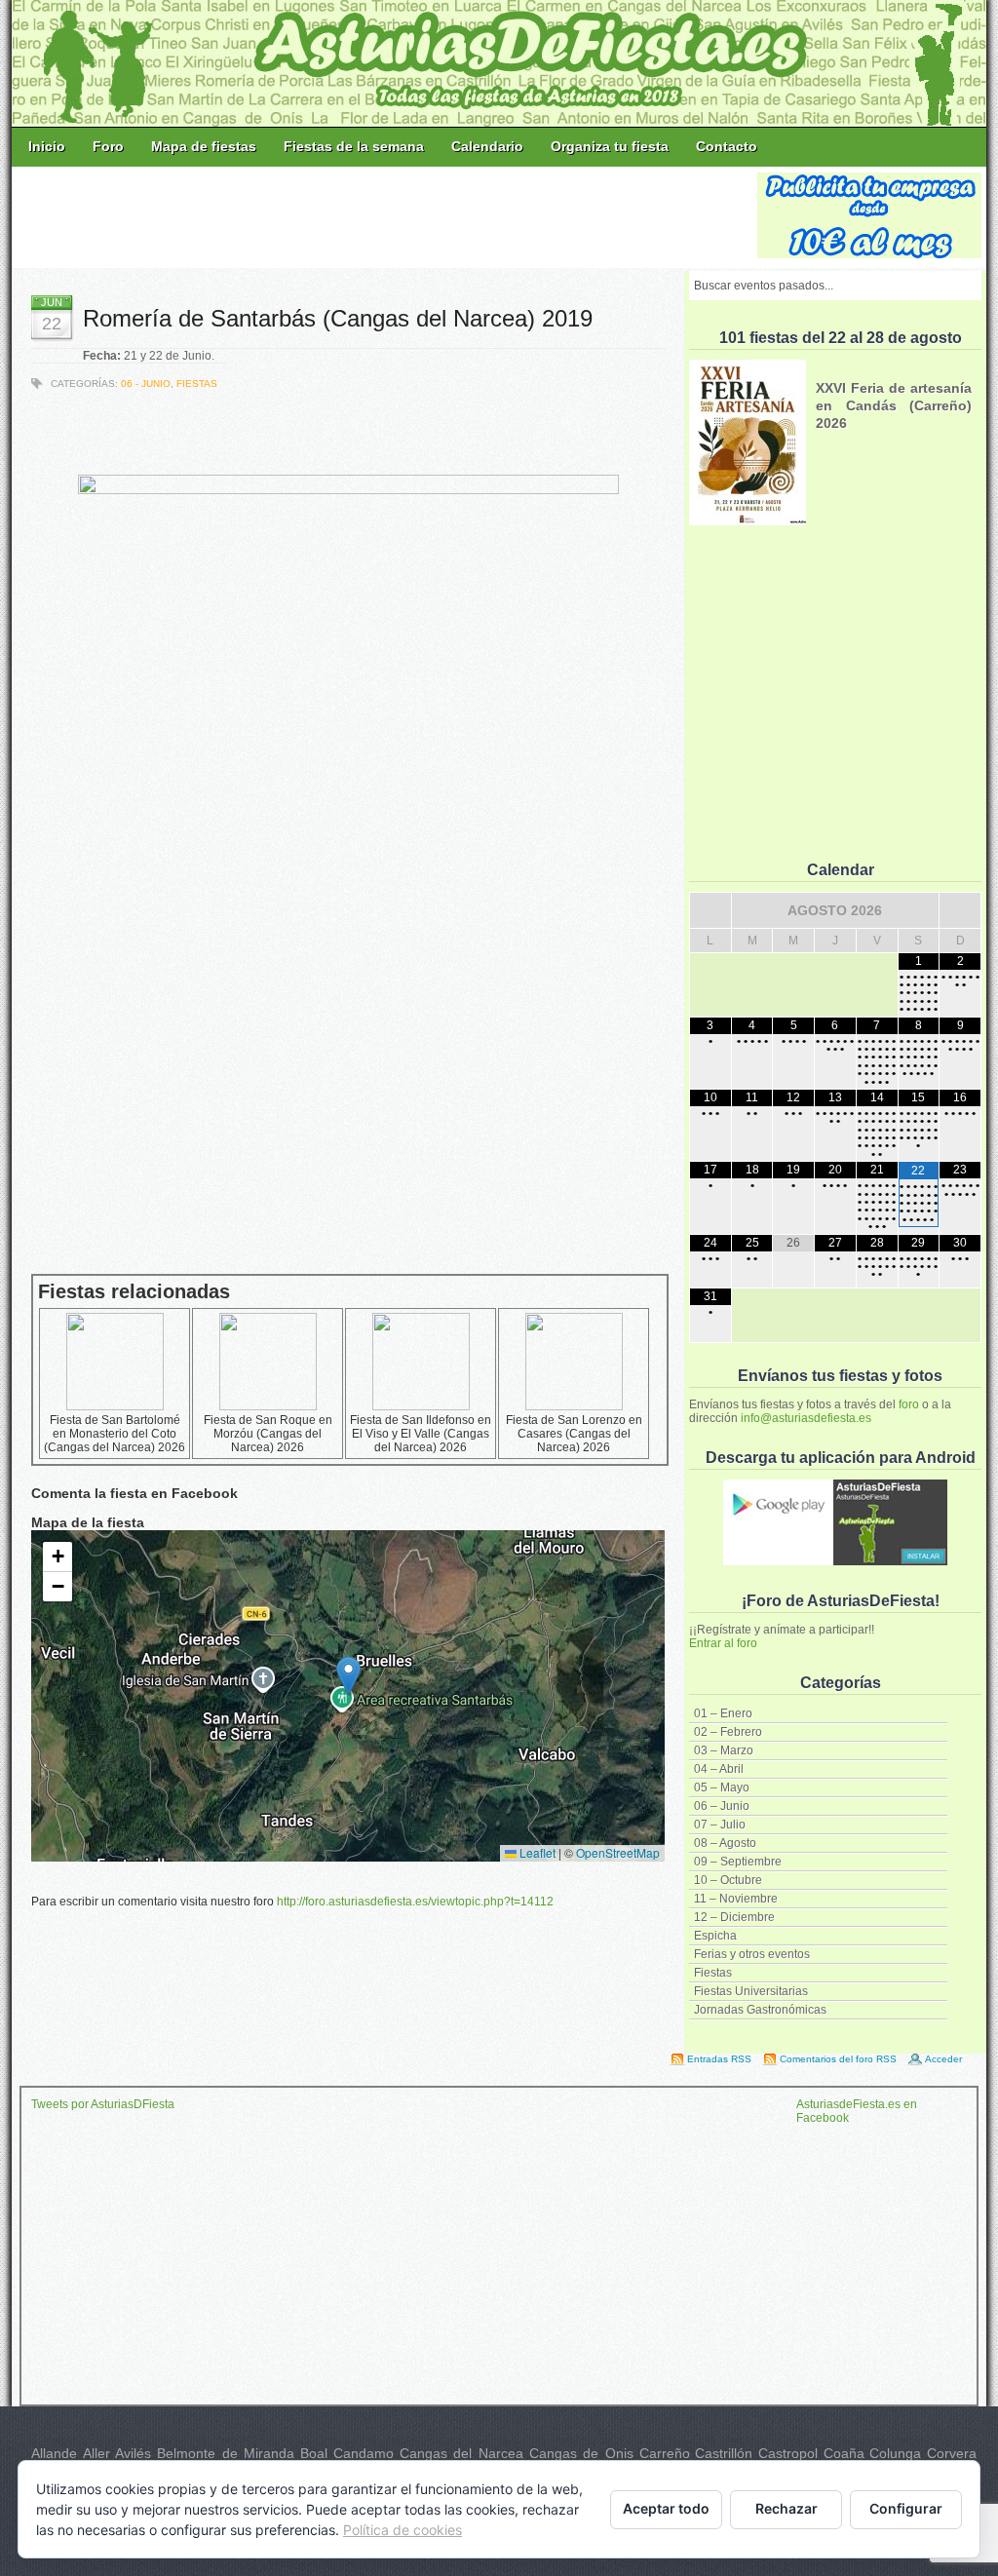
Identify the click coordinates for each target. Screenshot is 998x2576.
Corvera (952, 2453)
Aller (96, 2453)
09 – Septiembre (738, 1862)
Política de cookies (403, 2530)
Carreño (665, 2453)
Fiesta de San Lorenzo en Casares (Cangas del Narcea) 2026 (574, 1434)
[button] (348, 1676)
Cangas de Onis (581, 2453)
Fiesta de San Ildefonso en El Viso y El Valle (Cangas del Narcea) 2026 (421, 1434)
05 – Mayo (722, 1788)
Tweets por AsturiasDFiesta (103, 2104)
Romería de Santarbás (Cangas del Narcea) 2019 (338, 318)
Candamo (364, 2453)
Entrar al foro (723, 1643)
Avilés (133, 2453)
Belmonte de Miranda (226, 2453)
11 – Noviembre (736, 1899)
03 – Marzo (724, 1750)
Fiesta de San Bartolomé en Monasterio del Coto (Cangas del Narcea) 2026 (115, 1434)
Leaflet (536, 1852)
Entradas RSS (719, 2059)
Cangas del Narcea (461, 2453)
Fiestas (713, 1973)
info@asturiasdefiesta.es (806, 1418)
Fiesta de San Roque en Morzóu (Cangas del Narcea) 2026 (268, 1434)
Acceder (943, 2059)
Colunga (895, 2453)
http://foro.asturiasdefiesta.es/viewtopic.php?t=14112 (415, 1902)
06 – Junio (722, 1806)
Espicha (715, 1936)
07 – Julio (720, 1825)
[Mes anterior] (710, 910)
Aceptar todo (666, 2508)
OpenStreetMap (618, 1852)
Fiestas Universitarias (751, 1991)
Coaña (844, 2453)
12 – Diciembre (734, 1917)
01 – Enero (723, 1713)
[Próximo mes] (960, 910)
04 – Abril (719, 1769)
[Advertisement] (386, 216)
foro (909, 1404)
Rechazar (787, 2508)
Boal (314, 2453)
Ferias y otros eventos (752, 1954)
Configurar (906, 2508)
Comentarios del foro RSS (838, 2059)
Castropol (788, 2453)
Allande (54, 2453)
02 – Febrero (728, 1732)
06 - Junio (146, 384)
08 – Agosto (725, 1843)
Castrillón (724, 2453)
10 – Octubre (728, 1880)
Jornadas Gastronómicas (760, 2010)
